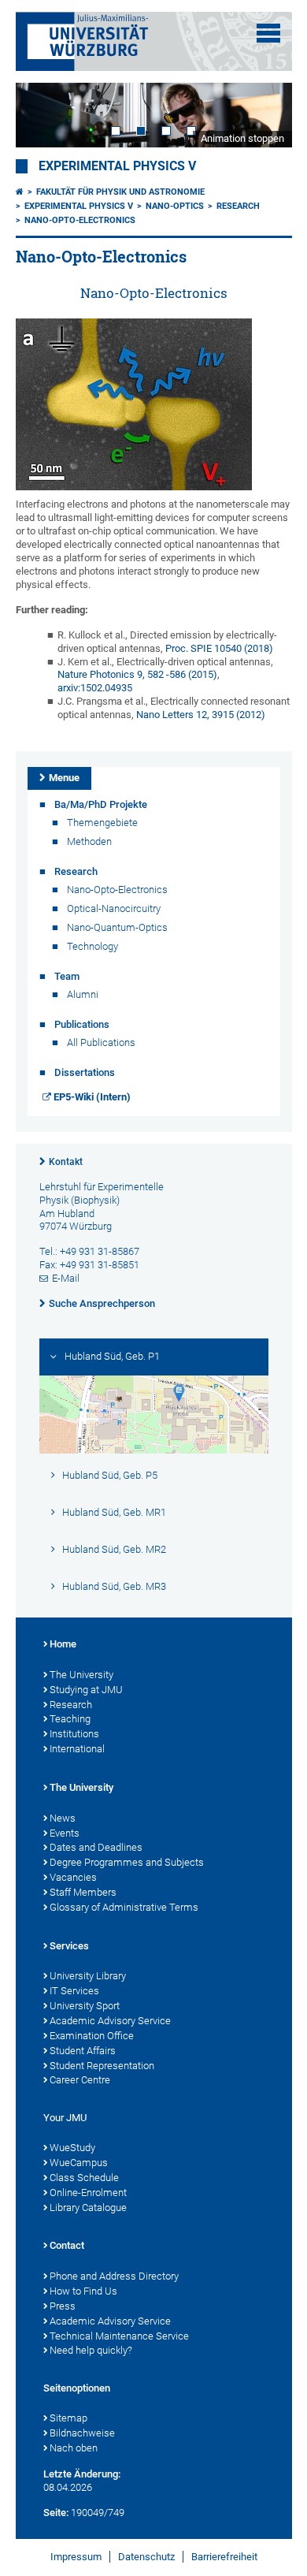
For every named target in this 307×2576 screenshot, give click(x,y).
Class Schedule (84, 2178)
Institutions (74, 1734)
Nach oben (74, 2448)
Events (65, 1833)
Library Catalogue (88, 2207)
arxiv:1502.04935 (95, 688)
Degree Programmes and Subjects (127, 1862)
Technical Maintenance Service (119, 2336)
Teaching (70, 1719)
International (77, 1749)
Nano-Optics (175, 206)
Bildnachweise (82, 2433)
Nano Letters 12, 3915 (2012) (201, 715)
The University (81, 1675)
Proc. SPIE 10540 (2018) (219, 648)
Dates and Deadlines (96, 1847)
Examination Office (92, 2036)
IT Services (74, 1991)
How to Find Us (83, 2291)
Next (264, 115)
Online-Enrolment (88, 2193)
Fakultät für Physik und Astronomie (120, 192)
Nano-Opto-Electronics (80, 220)
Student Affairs (83, 2051)
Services (69, 1946)
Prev (43, 115)
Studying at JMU (86, 1690)
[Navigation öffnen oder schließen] (268, 33)
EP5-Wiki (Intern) (92, 1097)
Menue (64, 778)
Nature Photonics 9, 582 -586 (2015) (137, 674)
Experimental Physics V (117, 166)
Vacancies (73, 1877)
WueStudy (72, 2148)
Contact (67, 2245)
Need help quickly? (91, 2350)
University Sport (85, 2006)
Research (238, 206)
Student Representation (102, 2066)
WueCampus (79, 2163)
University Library (88, 1976)
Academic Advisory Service (110, 2021)
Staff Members (83, 1892)
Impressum (76, 2557)
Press (63, 2306)
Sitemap (68, 2418)
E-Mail (66, 1278)
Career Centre (80, 2080)
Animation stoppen (242, 138)
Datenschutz (146, 2557)
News (63, 1818)
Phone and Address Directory (114, 2276)
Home (63, 1644)
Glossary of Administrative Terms (124, 1907)
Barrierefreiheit (224, 2557)
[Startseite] (20, 192)
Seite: (56, 2513)
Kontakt (66, 1162)
